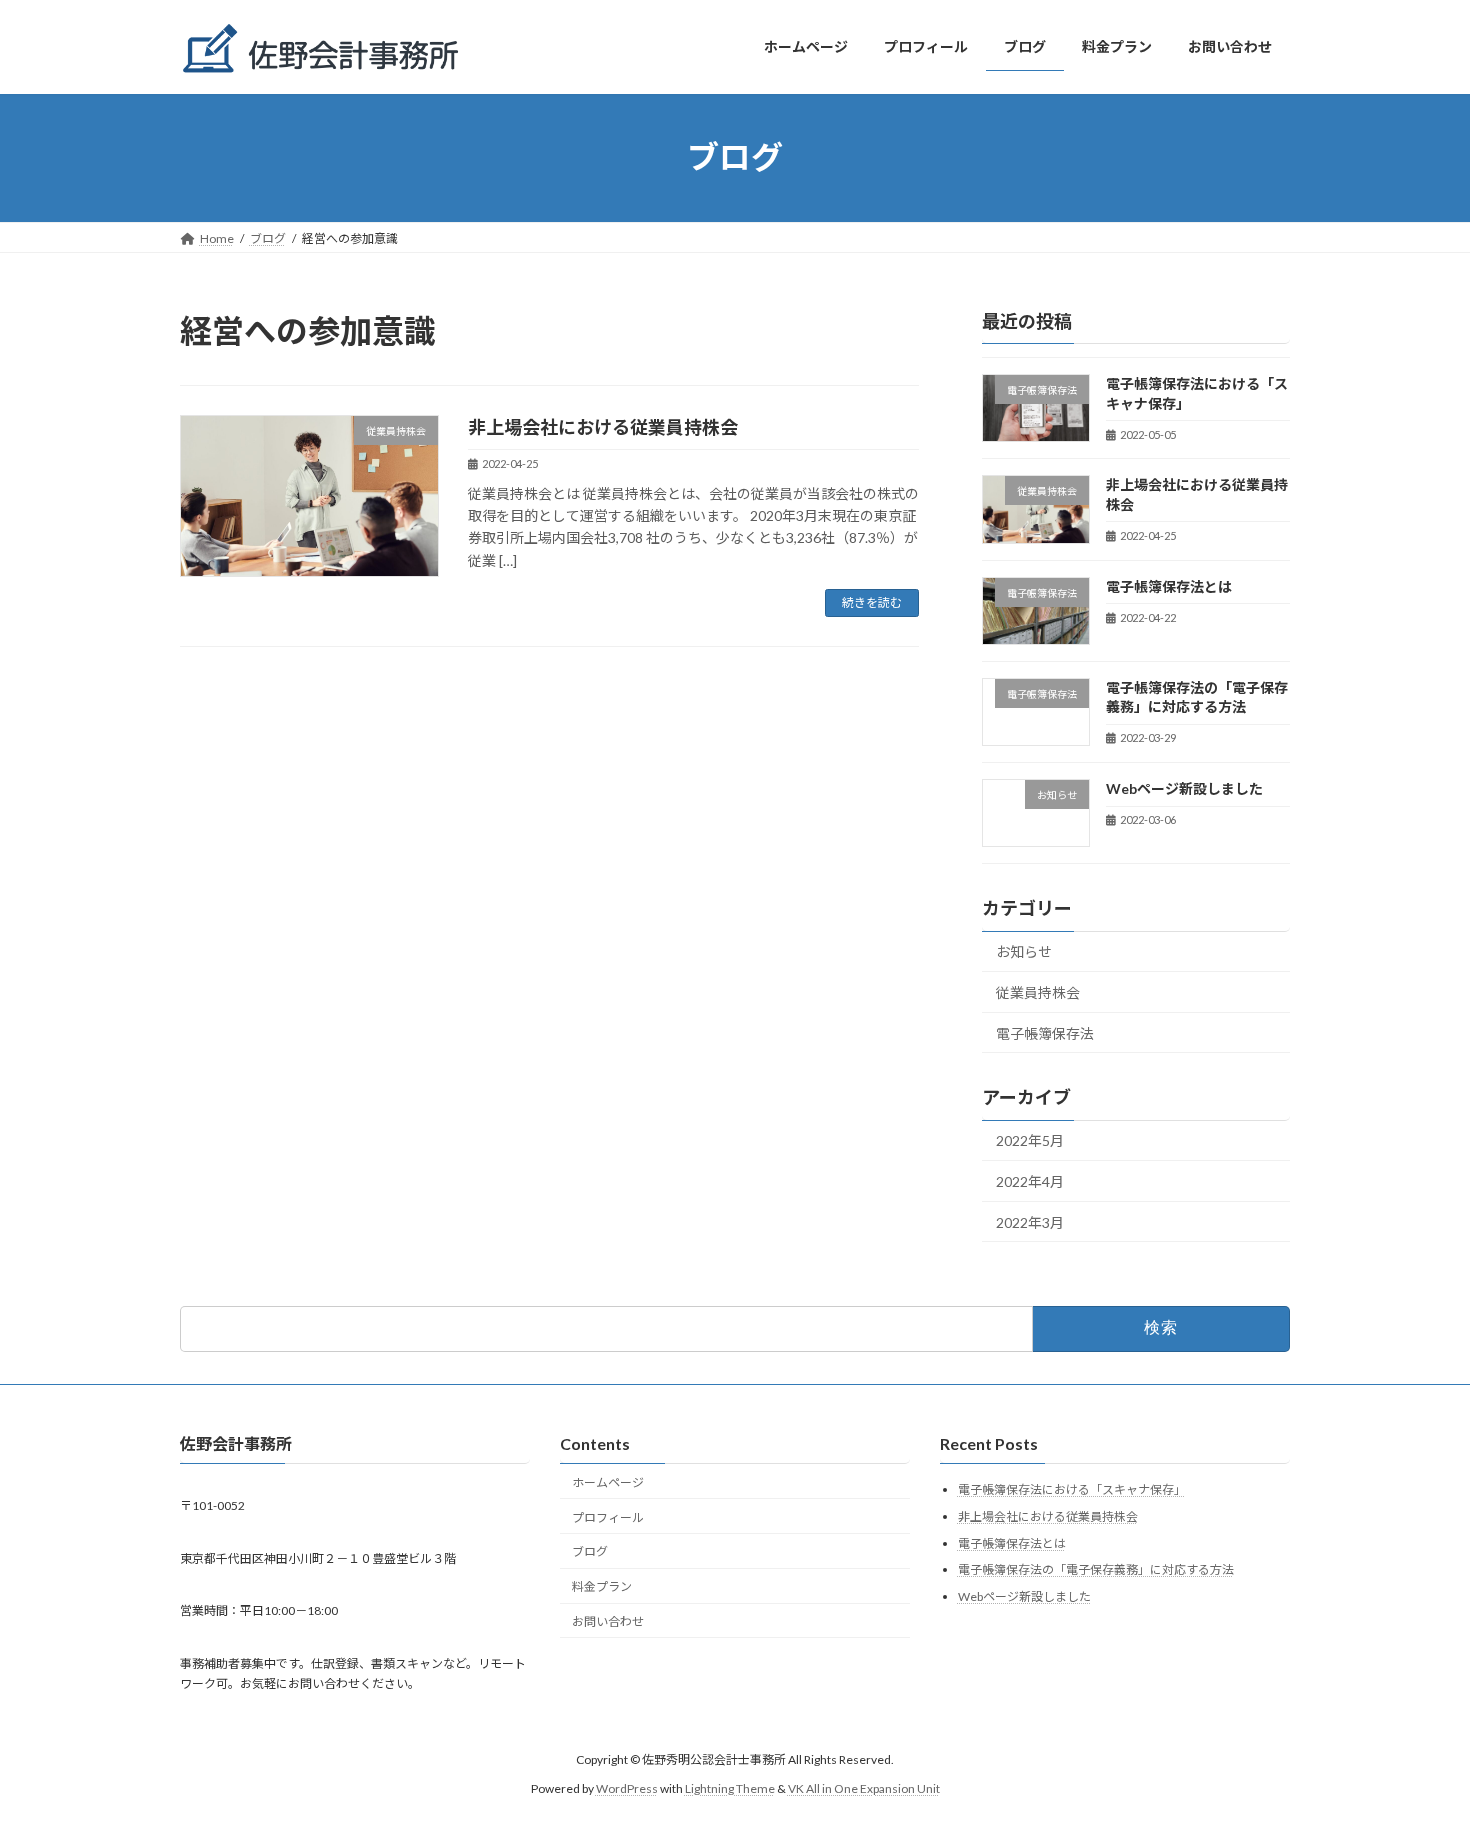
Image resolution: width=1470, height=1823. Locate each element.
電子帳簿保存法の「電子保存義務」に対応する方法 (1096, 1569)
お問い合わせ (608, 1621)
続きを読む (872, 602)
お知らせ (1024, 951)
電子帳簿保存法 (1045, 1032)
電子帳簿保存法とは (1169, 585)
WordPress (627, 1787)
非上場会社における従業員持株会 (603, 427)
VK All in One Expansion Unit (864, 1787)
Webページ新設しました (1184, 788)
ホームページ (608, 1481)
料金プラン (602, 1586)
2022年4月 (1030, 1181)
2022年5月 (1030, 1140)
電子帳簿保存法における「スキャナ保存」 (1072, 1489)
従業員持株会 (1038, 992)
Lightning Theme (730, 1787)
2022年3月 (1030, 1221)
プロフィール (608, 1516)
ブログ (590, 1551)
